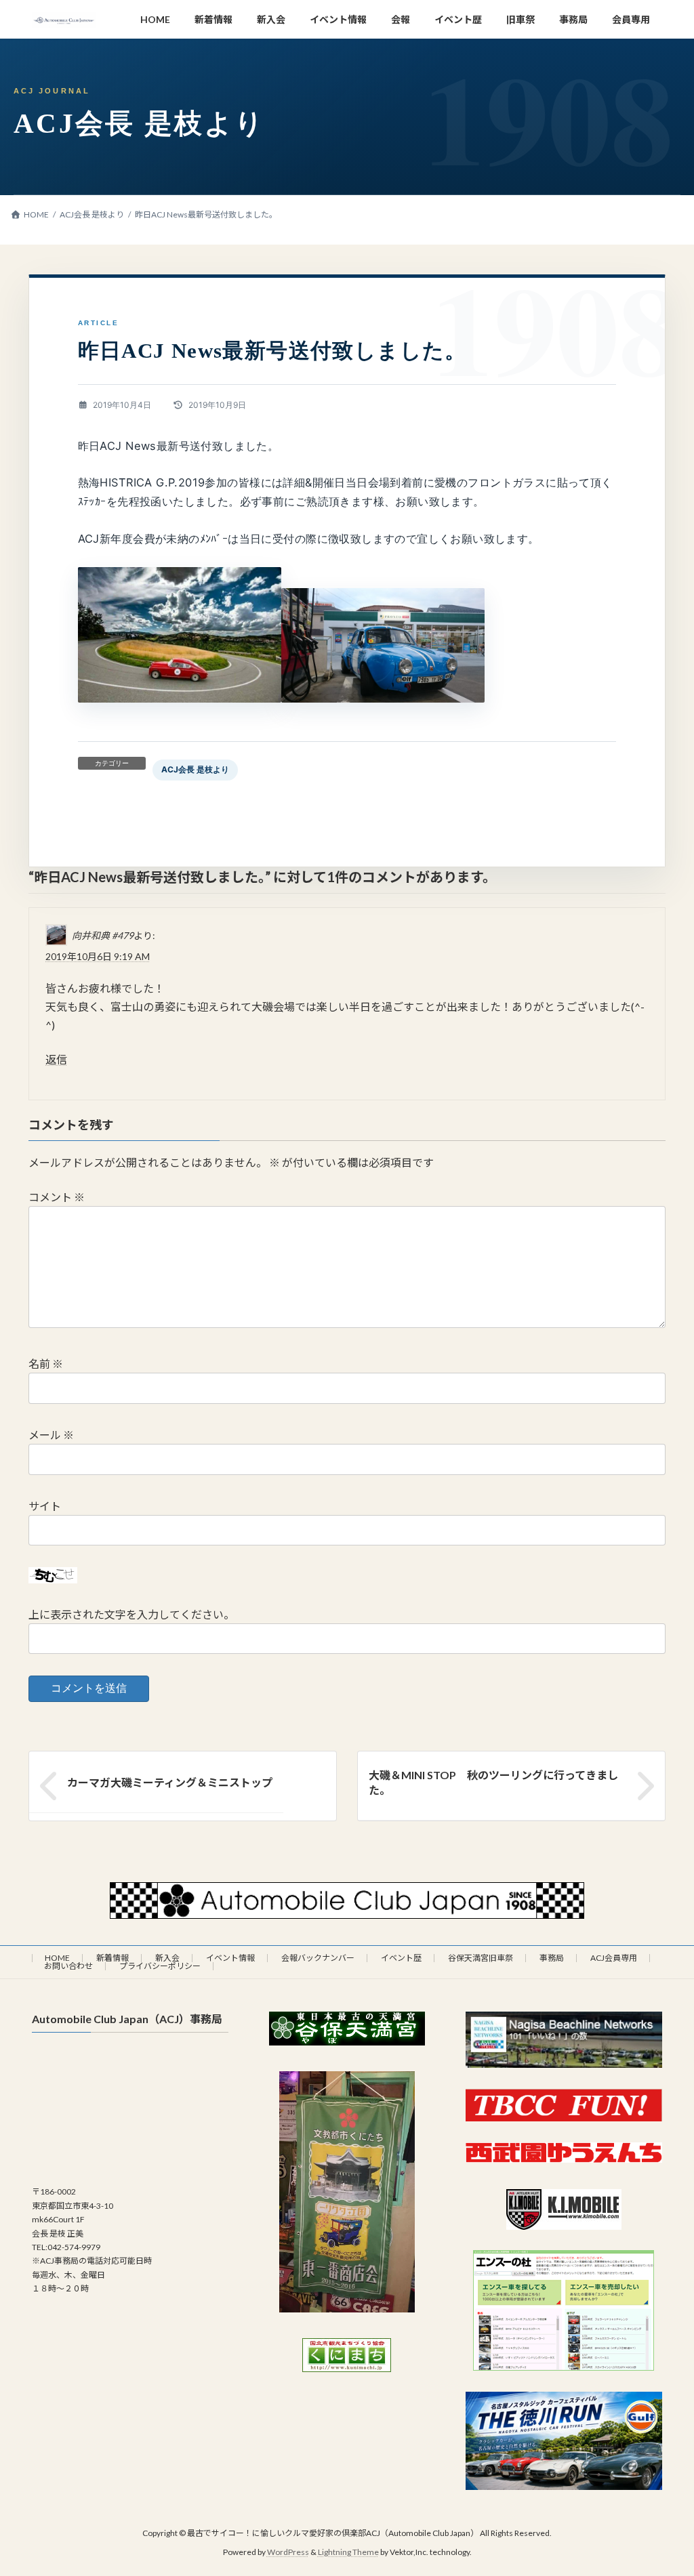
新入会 (167, 1958)
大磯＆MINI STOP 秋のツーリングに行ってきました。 (493, 1782)
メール (51, 1435)
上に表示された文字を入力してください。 (131, 1614)
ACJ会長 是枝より (195, 769)
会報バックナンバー (318, 1958)
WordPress (288, 2553)
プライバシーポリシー (160, 1966)
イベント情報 (230, 1958)
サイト (45, 1505)
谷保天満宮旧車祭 (481, 1958)
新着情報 (113, 1958)
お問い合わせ (68, 1966)
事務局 (552, 1958)
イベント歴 (401, 1958)
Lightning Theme (348, 2553)
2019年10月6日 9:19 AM (98, 956)
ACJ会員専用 (614, 1958)
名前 (46, 1364)
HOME (57, 1958)
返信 (56, 1059)
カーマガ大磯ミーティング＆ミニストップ (170, 1782)
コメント (57, 1197)
